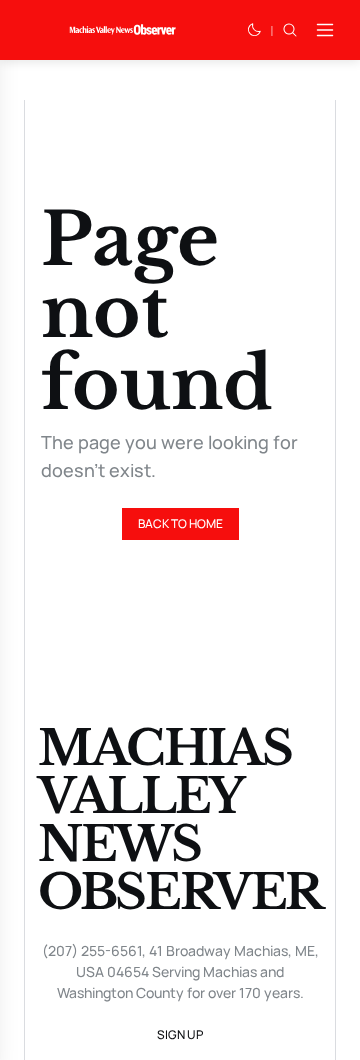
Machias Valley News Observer (180, 820)
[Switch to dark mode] (254, 30)
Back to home (180, 523)
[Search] (290, 30)
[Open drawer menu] (325, 30)
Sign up (180, 1034)
